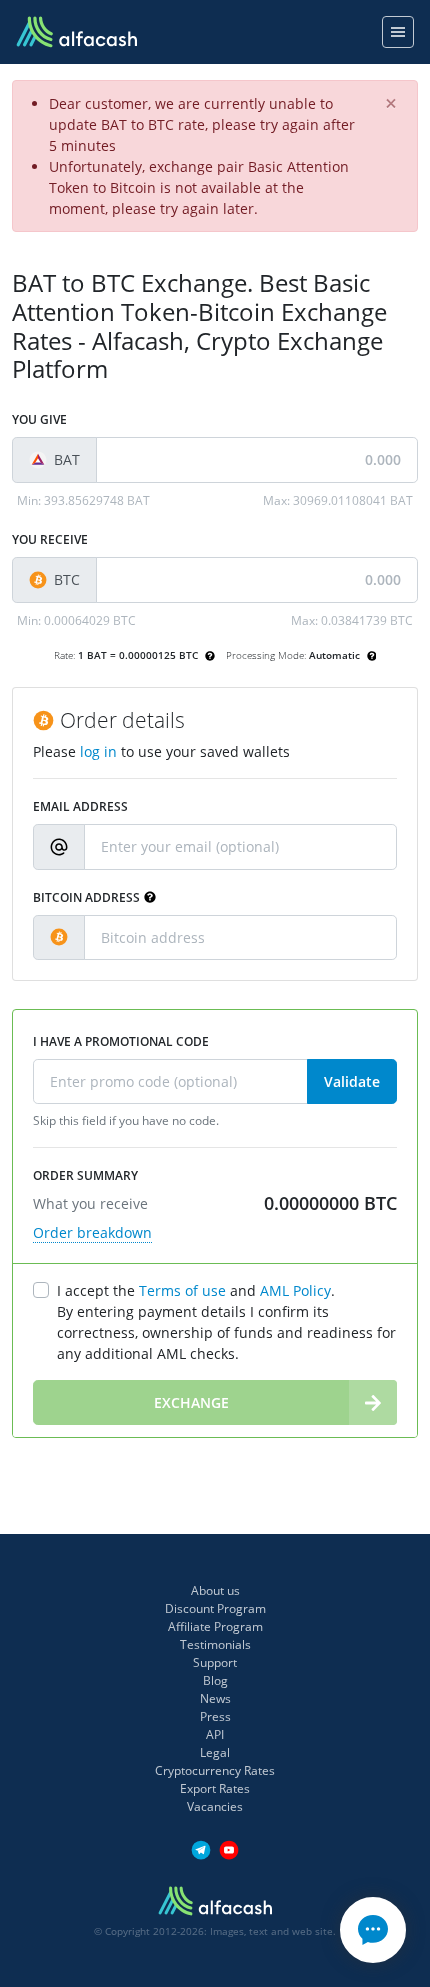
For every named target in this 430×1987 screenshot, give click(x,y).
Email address (80, 806)
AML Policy (295, 1290)
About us (215, 1590)
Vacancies (215, 1806)
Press (215, 1716)
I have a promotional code (121, 1041)
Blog (215, 1680)
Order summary (85, 1175)
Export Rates (215, 1788)
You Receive (50, 539)
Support (215, 1662)
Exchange (191, 1402)
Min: (83, 500)
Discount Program (215, 1608)
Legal (215, 1752)
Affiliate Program (215, 1626)
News (215, 1698)
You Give (39, 419)
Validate (352, 1081)
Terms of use (182, 1290)
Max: (338, 500)
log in (98, 751)
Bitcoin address (86, 897)
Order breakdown (92, 1232)
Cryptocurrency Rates (215, 1770)
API (215, 1734)
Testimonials (215, 1644)
